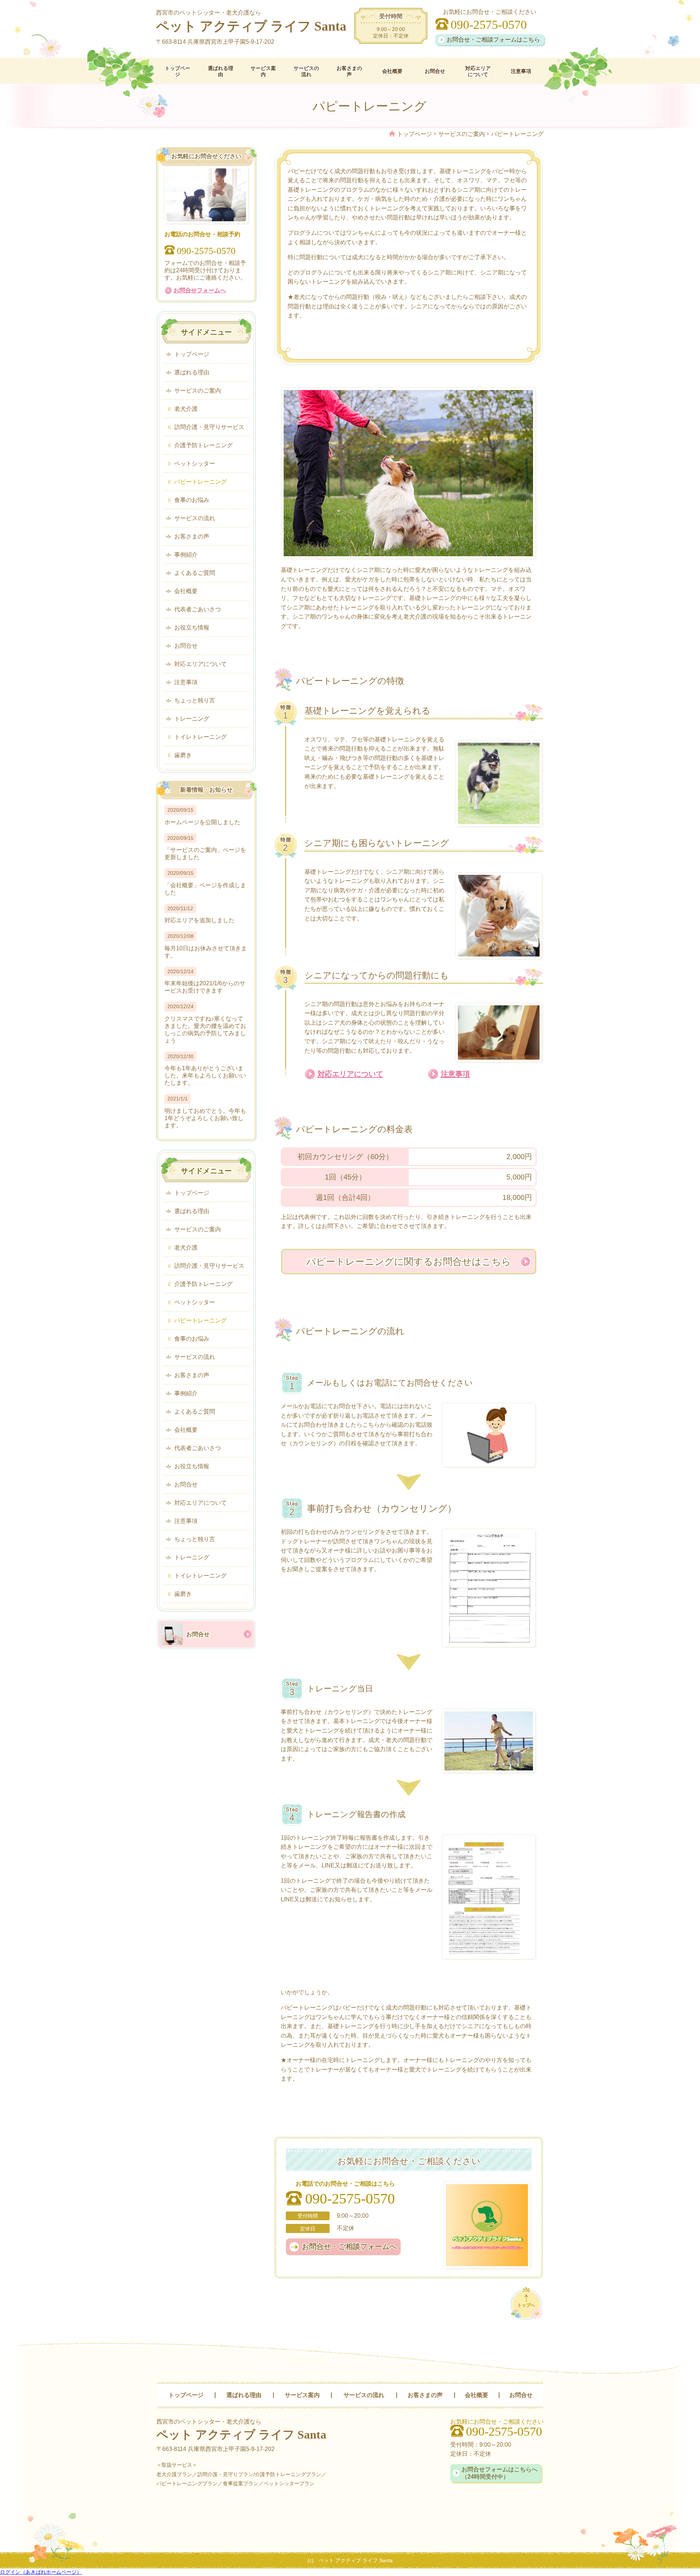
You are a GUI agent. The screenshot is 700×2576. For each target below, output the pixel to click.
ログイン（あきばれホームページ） (41, 2572)
